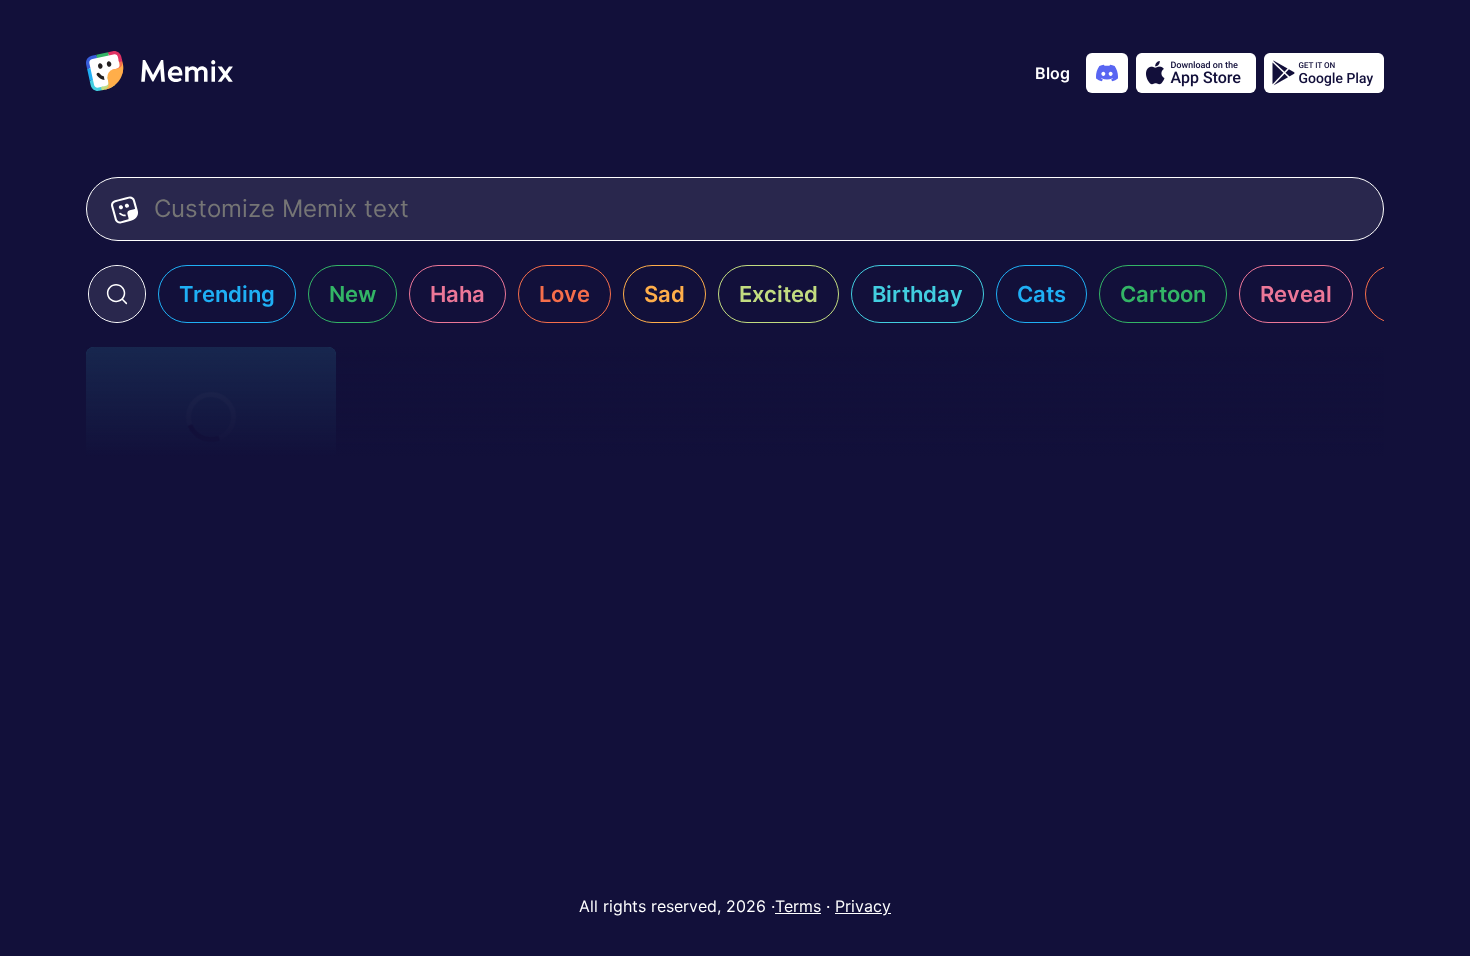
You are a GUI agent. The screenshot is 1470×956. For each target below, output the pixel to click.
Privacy (863, 906)
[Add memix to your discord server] (1107, 73)
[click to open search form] (117, 294)
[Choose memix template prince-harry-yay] (211, 417)
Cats (1041, 294)
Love (564, 294)
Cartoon (1163, 294)
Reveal (1296, 294)
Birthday (917, 294)
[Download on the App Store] (1196, 73)
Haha (457, 294)
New (352, 294)
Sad (664, 294)
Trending (227, 294)
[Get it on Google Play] (1324, 73)
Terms (798, 906)
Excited (778, 294)
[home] (159, 73)
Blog (1052, 73)
